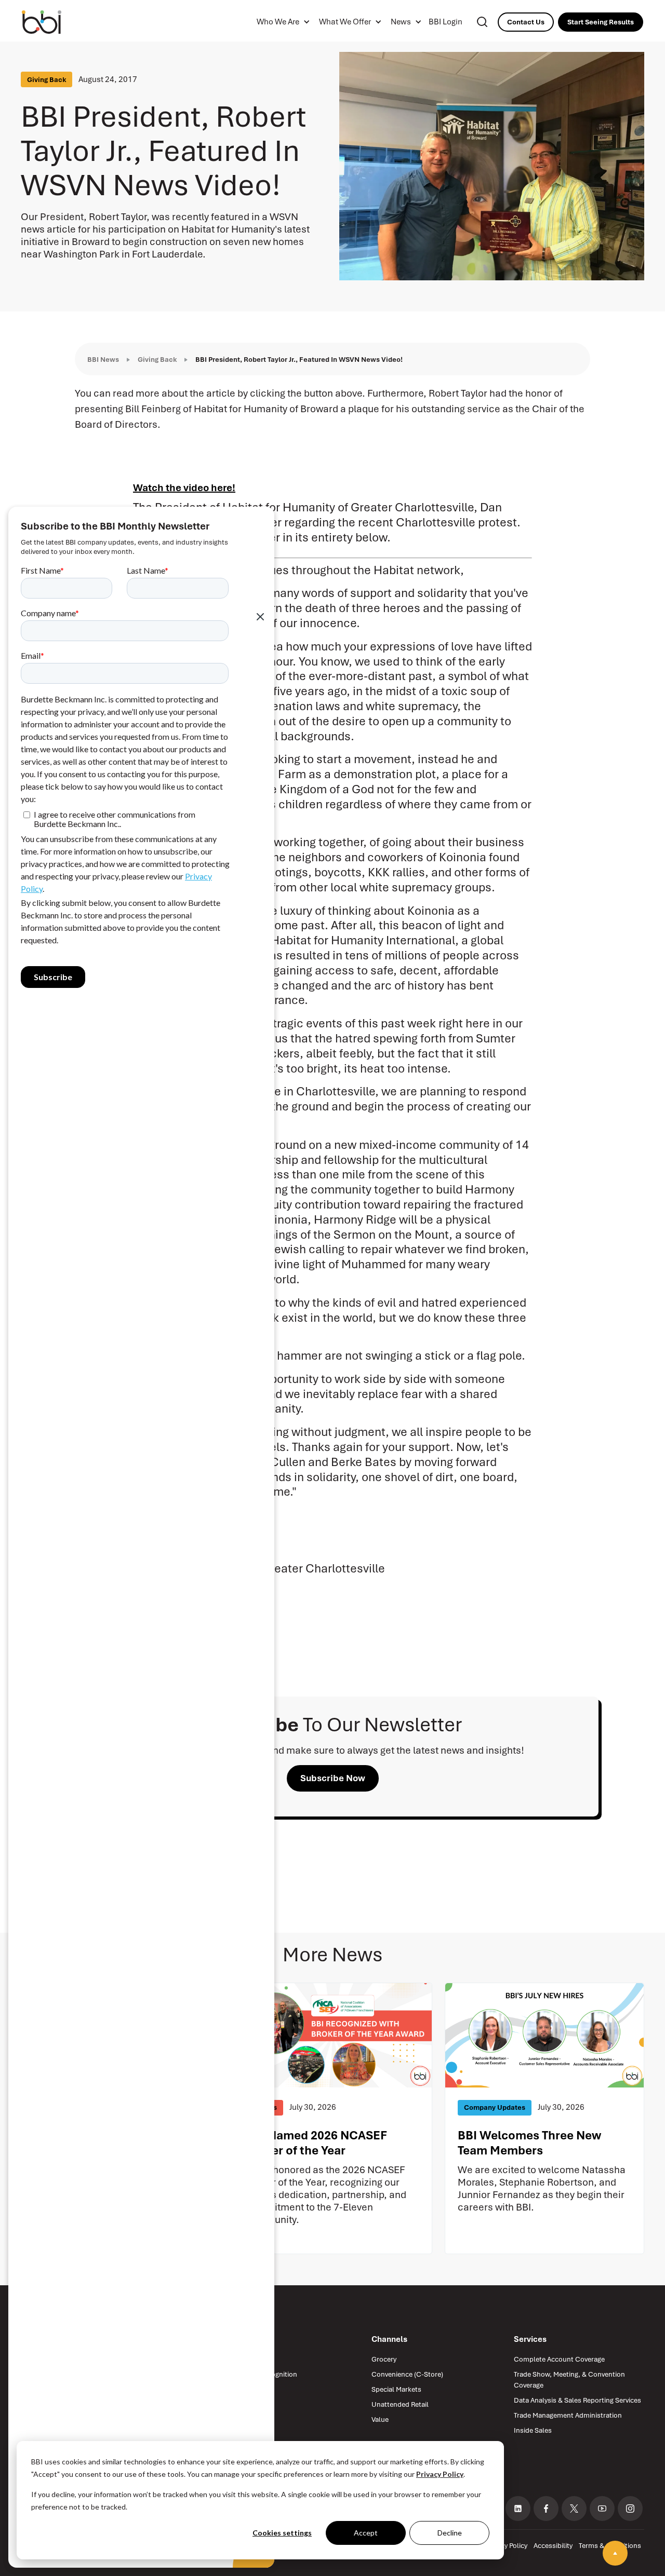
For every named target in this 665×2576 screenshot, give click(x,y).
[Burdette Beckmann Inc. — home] (53, 22)
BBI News (103, 360)
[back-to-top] (615, 2553)
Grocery (384, 2359)
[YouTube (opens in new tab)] (602, 2509)
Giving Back (157, 360)
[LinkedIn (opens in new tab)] (518, 2509)
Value (380, 2419)
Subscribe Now (333, 1778)
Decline (450, 2533)
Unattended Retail (400, 2404)
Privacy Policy (440, 2474)
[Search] (482, 22)
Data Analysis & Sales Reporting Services (577, 2400)
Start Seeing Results (601, 22)
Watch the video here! (184, 488)
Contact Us (526, 22)
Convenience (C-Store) (407, 2374)
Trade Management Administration (568, 2415)
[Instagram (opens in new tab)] (630, 2509)
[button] (282, 22)
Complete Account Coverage (559, 2359)
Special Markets (396, 2389)
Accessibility (553, 2546)
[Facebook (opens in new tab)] (546, 2509)
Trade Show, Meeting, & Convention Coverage (569, 2380)
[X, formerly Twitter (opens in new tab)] (574, 2509)
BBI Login (445, 22)
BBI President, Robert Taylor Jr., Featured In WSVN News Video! (299, 360)
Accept (366, 2533)
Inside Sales (533, 2430)
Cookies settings (282, 2533)
